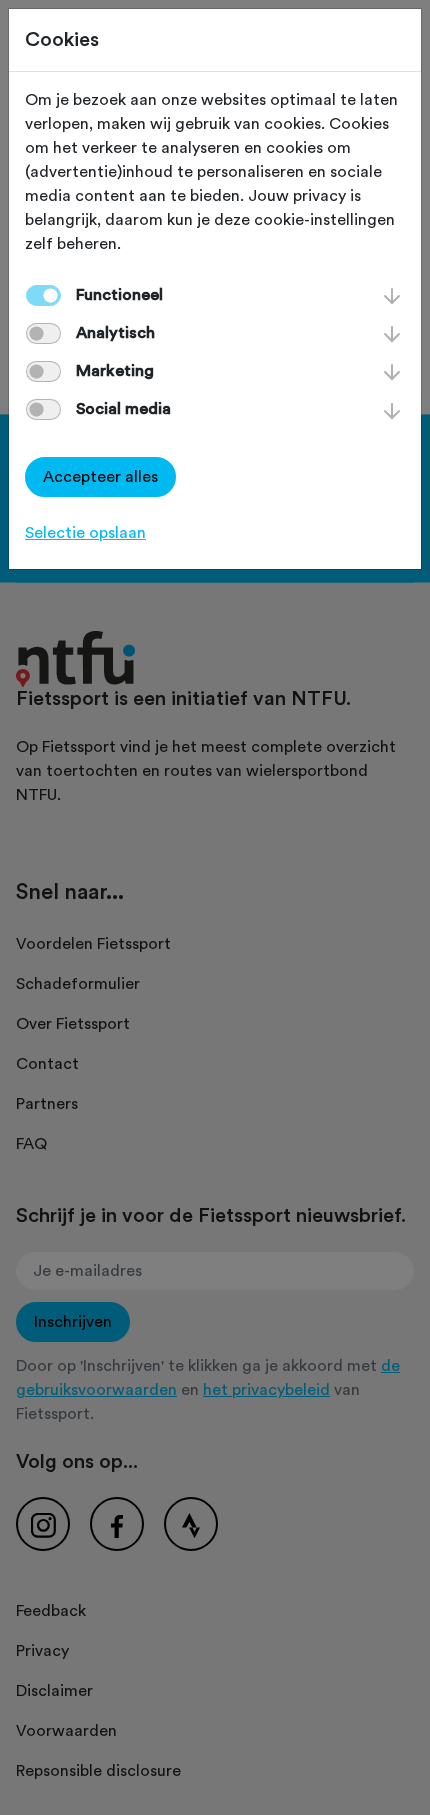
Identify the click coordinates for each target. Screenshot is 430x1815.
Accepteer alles (100, 477)
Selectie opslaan (85, 533)
